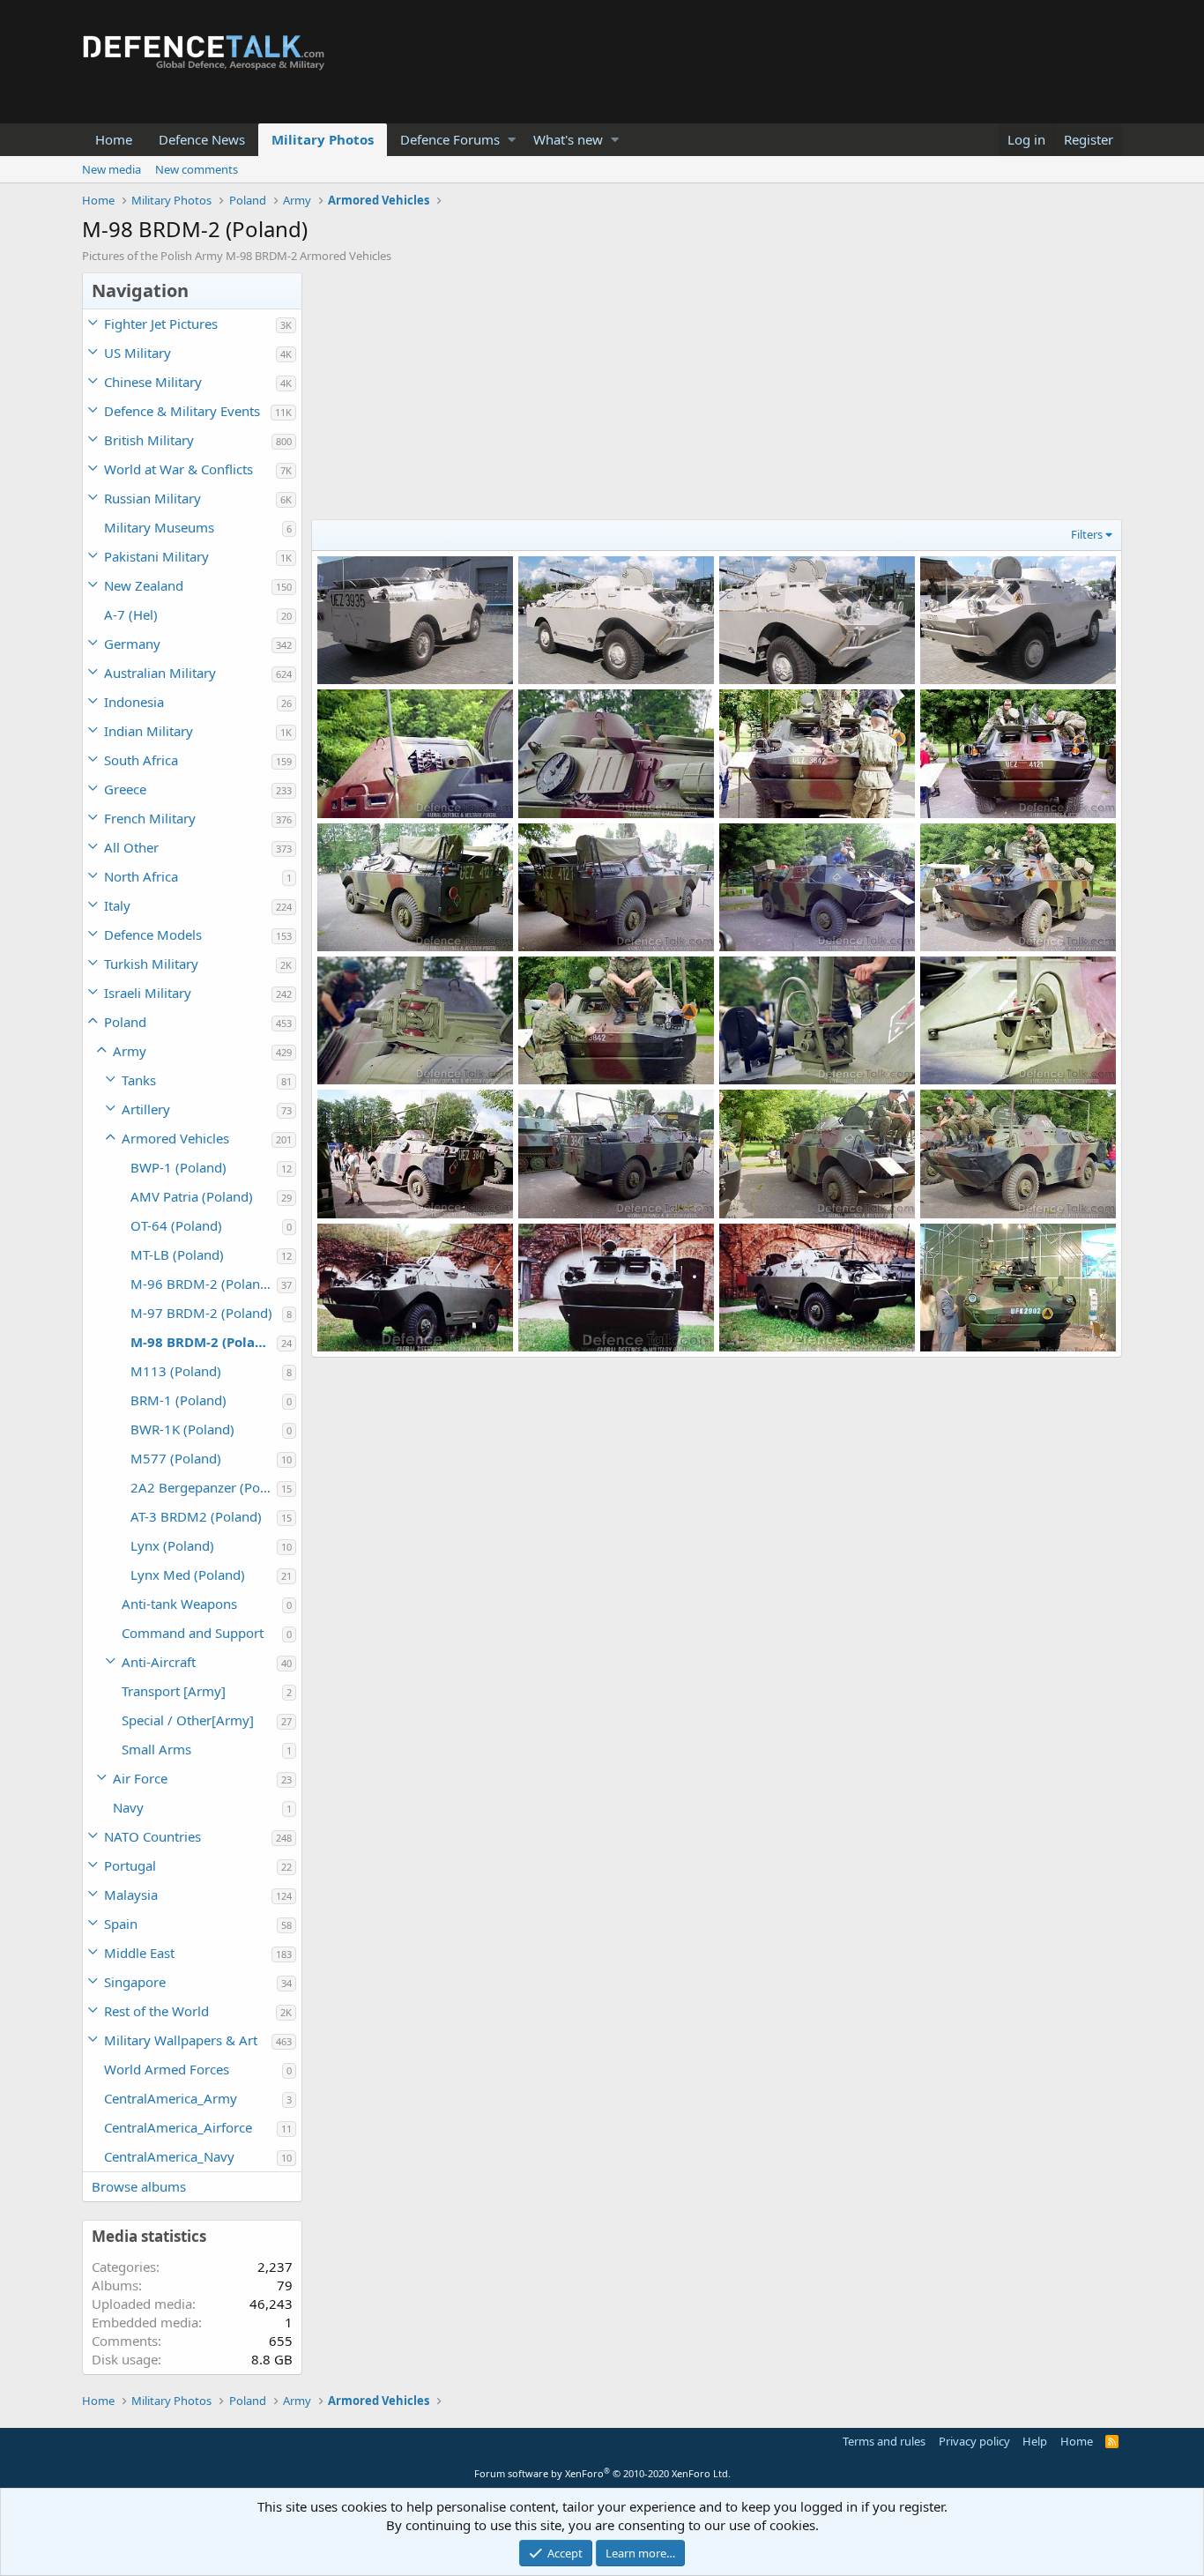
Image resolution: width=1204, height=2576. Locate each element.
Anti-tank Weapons (179, 1604)
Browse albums (139, 2186)
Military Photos (323, 139)
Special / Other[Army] (188, 1720)
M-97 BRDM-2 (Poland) (201, 1313)
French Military (150, 818)
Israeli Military (148, 993)
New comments (197, 169)
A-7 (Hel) (131, 614)
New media (111, 169)
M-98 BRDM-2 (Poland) (204, 1342)
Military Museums (159, 527)
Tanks (139, 1080)
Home (114, 139)
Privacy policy (974, 2441)
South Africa (141, 760)
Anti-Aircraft (159, 1662)
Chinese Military (153, 382)
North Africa (141, 876)
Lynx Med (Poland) (188, 1575)
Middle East (139, 1953)
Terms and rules (884, 2441)
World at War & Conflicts (178, 469)
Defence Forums (450, 139)
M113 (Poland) (176, 1371)
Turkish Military (151, 964)
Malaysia (131, 1895)
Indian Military (149, 731)
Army (130, 1051)
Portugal (130, 1865)
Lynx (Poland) (172, 1545)
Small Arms (156, 1749)
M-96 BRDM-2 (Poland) (201, 1284)
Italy (117, 905)
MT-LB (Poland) (177, 1254)
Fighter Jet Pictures (161, 324)
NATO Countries (152, 1836)
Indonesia (134, 702)
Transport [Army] (174, 1691)
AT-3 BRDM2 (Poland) (196, 1516)
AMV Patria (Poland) (192, 1196)
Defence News (202, 139)
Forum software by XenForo (602, 2473)
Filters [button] (1087, 534)
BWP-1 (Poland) (178, 1167)
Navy (128, 1807)
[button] (512, 140)
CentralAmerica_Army (171, 2098)
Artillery (146, 1109)
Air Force (140, 1778)
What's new (568, 139)
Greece (125, 789)
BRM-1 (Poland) (178, 1400)
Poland (125, 1022)
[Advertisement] (717, 396)
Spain (121, 1924)
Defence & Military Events (182, 411)
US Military (137, 353)
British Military (149, 440)
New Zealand (144, 585)
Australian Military (160, 673)
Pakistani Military (156, 556)
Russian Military (152, 498)
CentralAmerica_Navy (169, 2156)
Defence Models (153, 934)
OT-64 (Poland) (176, 1225)
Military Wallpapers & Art (181, 2040)
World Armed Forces (167, 2069)
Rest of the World (156, 2011)
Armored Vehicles (175, 1138)
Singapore (135, 1982)
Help (1035, 2441)
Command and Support (193, 1633)
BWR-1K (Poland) (182, 1429)
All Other (131, 847)
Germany (132, 644)
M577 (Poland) (176, 1458)
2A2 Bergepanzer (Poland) (204, 1487)
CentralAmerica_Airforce (178, 2127)
